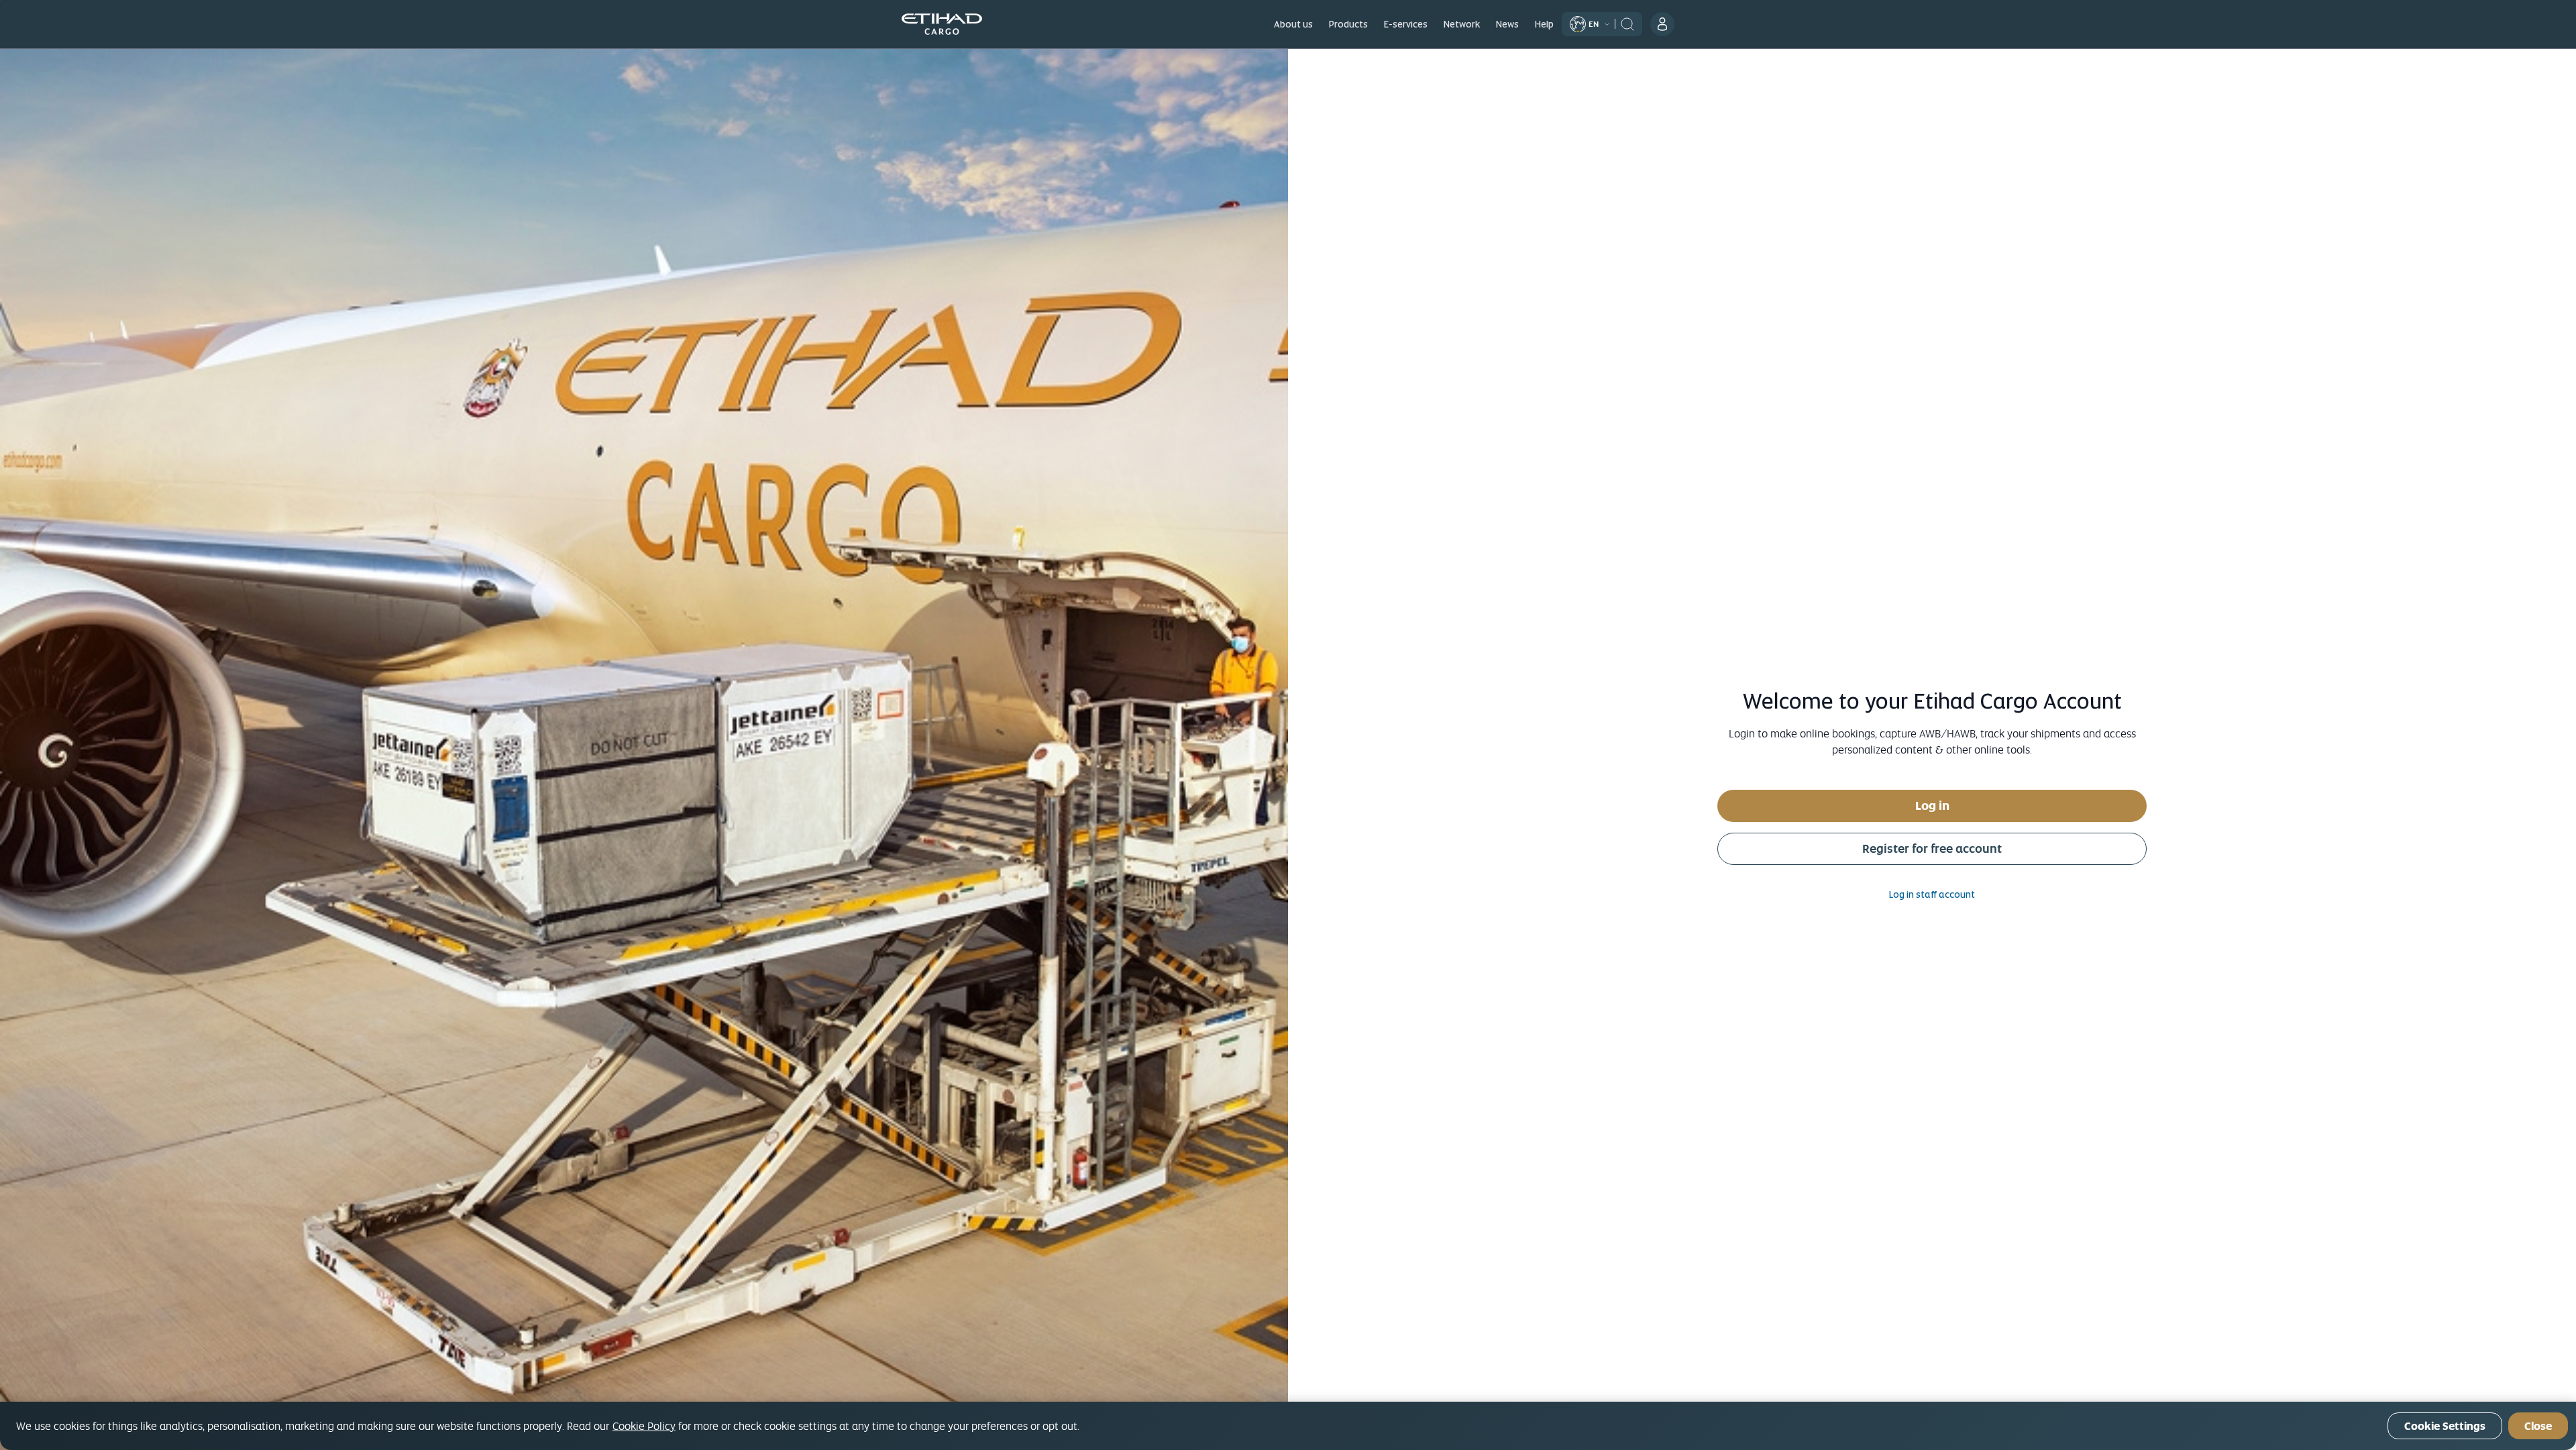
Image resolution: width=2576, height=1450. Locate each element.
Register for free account (1932, 848)
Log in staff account (1932, 894)
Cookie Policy (644, 1426)
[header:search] (1627, 23)
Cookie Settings (2445, 1426)
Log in (1932, 806)
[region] (1288, 1426)
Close (2538, 1426)
